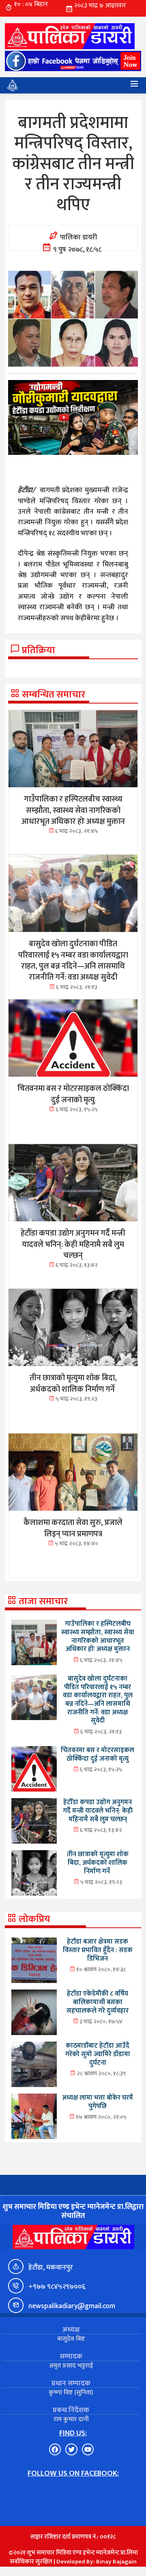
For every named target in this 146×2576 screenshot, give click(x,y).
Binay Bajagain (116, 2562)
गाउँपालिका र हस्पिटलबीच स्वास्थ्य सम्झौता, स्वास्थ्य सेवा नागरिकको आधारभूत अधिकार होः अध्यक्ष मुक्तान (98, 1636)
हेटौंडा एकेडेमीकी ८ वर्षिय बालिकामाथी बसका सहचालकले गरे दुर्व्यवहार (98, 2002)
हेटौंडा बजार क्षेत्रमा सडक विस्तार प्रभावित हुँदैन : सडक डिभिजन (98, 1950)
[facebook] (73, 61)
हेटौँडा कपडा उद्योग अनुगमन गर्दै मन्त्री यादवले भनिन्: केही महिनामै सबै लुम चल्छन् (98, 1810)
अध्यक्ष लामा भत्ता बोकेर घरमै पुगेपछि (98, 2102)
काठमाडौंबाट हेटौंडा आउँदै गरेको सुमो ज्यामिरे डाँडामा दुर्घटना (98, 2054)
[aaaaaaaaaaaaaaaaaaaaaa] (73, 417)
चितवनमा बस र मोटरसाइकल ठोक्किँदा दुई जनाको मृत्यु (98, 1754)
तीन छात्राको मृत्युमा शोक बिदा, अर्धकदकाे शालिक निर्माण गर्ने (98, 1862)
